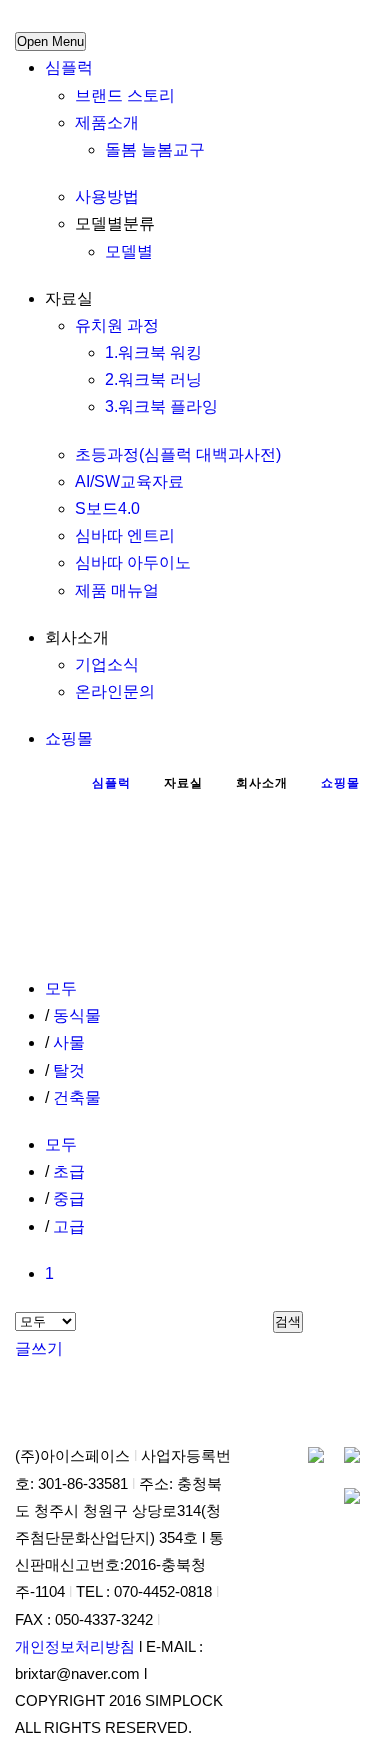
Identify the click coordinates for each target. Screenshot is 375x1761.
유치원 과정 (117, 325)
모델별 (129, 251)
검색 (288, 1321)
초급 (69, 1171)
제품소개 (107, 122)
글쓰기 (39, 1348)
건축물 (77, 1097)
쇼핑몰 (69, 738)
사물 (69, 1042)
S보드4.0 (107, 508)
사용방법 (107, 196)
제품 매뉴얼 (117, 590)
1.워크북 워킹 (153, 352)
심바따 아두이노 (133, 562)
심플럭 (69, 67)
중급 (69, 1198)
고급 (69, 1226)
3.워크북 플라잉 (161, 406)
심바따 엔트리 (125, 535)
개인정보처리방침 (75, 1647)
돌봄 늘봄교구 (155, 149)
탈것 (69, 1070)
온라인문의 (115, 691)
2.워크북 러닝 (153, 379)
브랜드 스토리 (125, 95)
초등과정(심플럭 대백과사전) (178, 454)
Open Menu (50, 41)
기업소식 (107, 664)
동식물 (77, 1015)
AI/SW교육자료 (129, 481)
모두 (61, 988)
